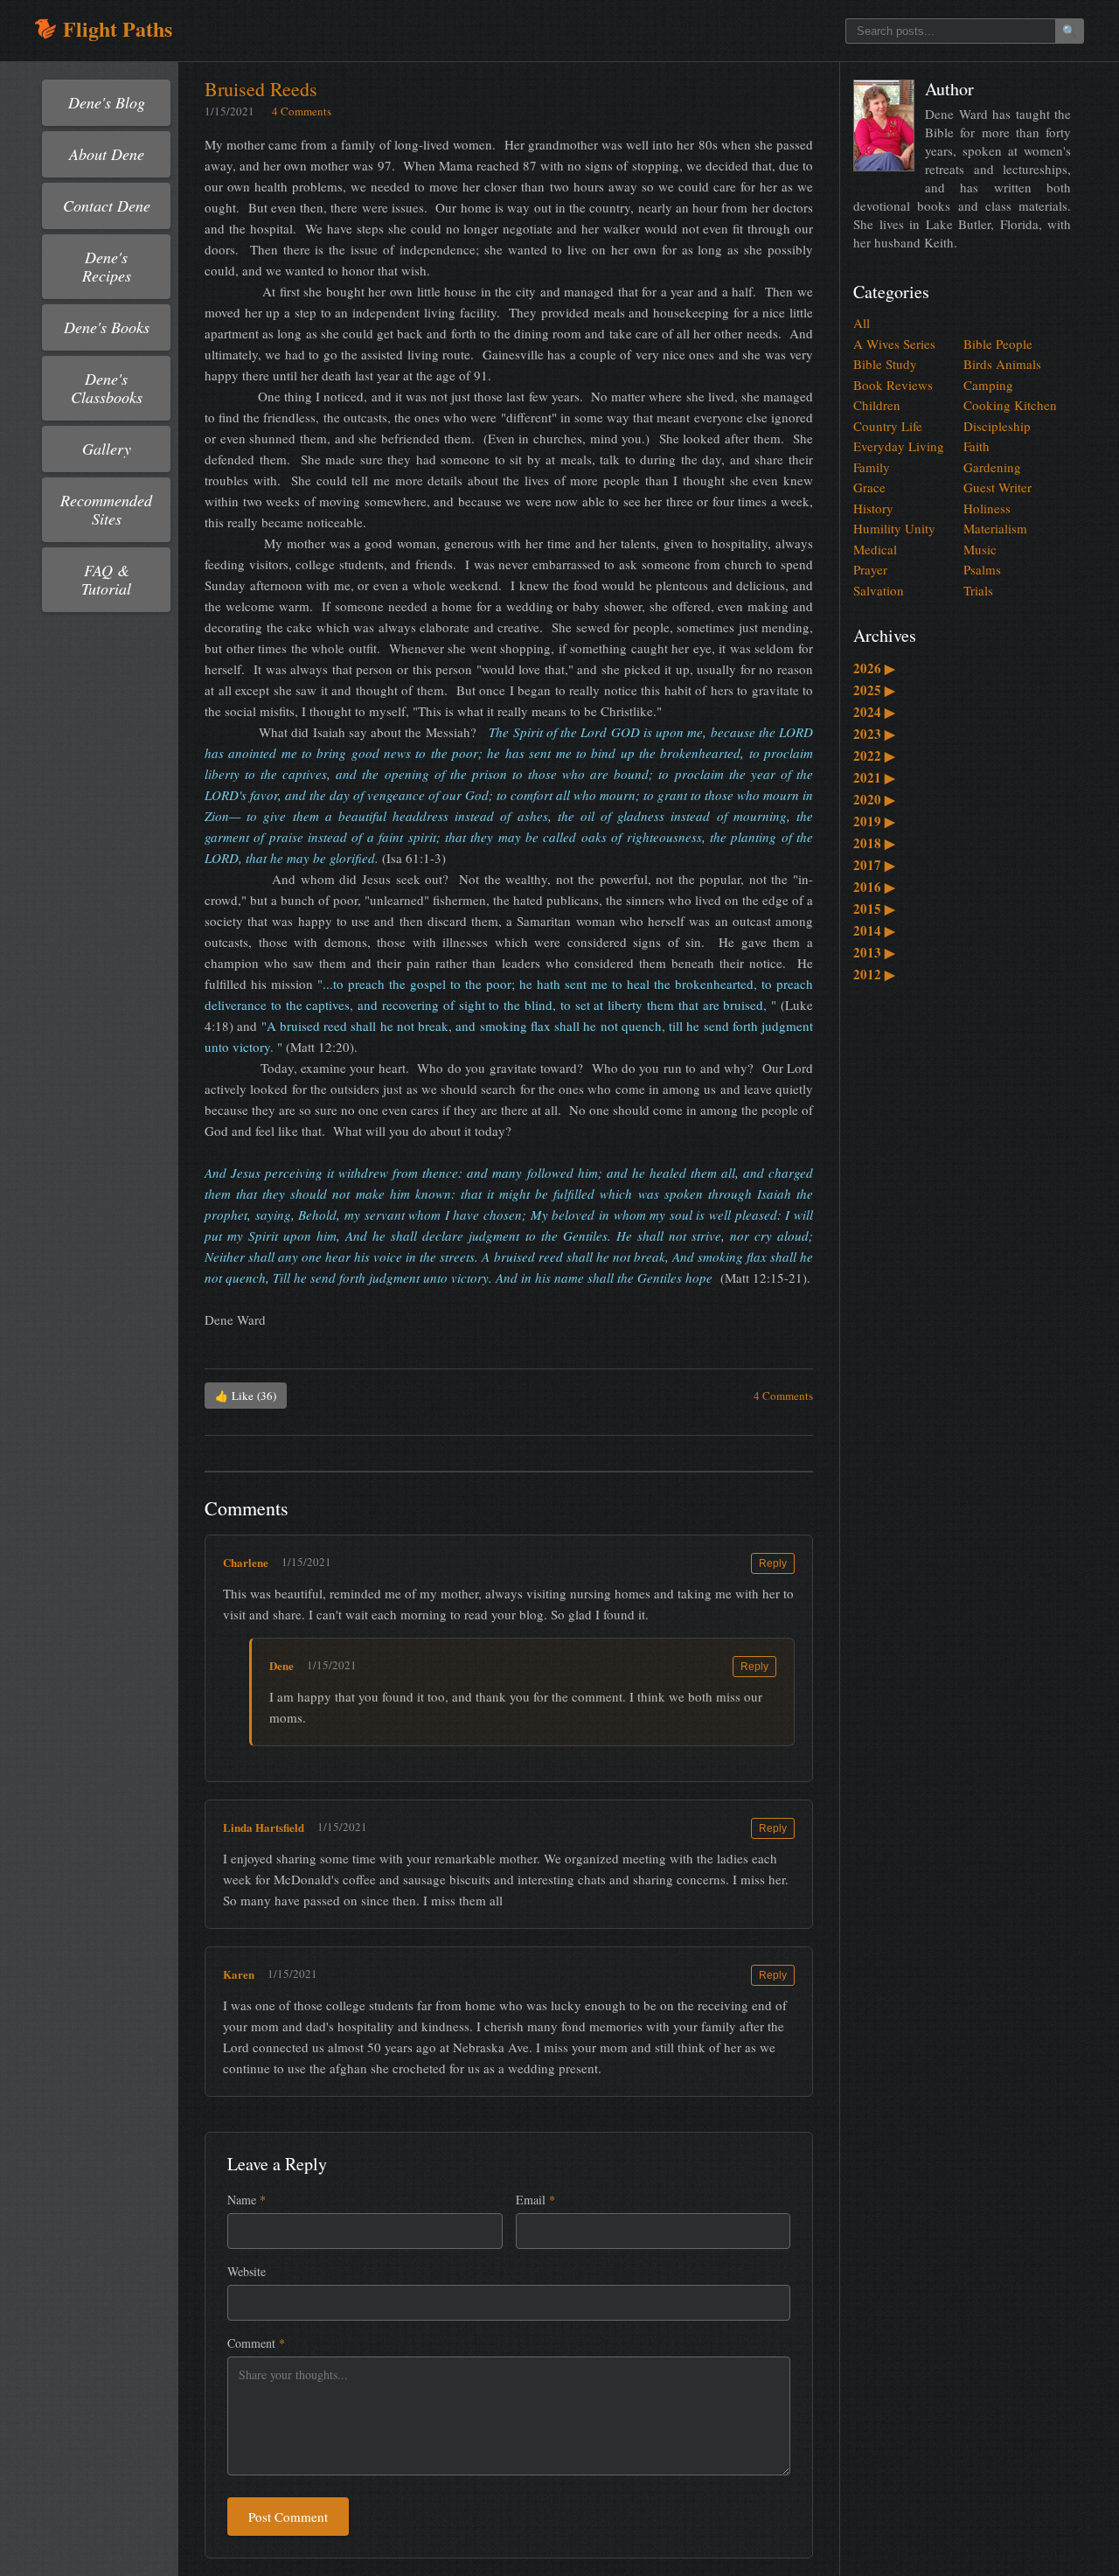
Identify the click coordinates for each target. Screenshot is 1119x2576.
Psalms (982, 569)
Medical (875, 549)
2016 (874, 887)
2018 (874, 843)
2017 (874, 865)
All (862, 323)
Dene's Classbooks (107, 388)
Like (246, 1396)
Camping (988, 385)
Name (247, 2200)
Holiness (987, 508)
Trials (978, 590)
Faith (977, 446)
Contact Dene (107, 205)
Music (980, 549)
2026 (874, 668)
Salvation (879, 590)
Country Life (888, 426)
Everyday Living (899, 446)
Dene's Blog (107, 102)
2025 (874, 690)
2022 (874, 755)
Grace (869, 487)
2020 (874, 799)
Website (247, 2271)
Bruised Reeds (261, 89)
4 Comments (302, 111)
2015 (874, 909)
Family (872, 467)
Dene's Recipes (107, 266)
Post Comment (288, 2517)
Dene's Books (107, 327)
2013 (874, 952)
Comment (256, 2343)
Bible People (998, 344)
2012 (874, 974)
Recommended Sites (106, 509)
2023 (874, 734)
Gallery (107, 449)
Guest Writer (997, 487)
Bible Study (885, 364)
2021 (874, 777)
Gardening (992, 467)
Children (877, 405)
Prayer (870, 569)
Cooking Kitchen (1010, 405)
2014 (874, 930)
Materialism (995, 528)
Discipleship (997, 426)
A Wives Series (894, 344)
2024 (874, 712)
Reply (773, 1563)
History (873, 508)
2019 (874, 821)
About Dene (107, 154)
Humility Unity (894, 528)
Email (535, 2200)
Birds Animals (1002, 364)
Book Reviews (893, 385)
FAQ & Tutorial (106, 579)
